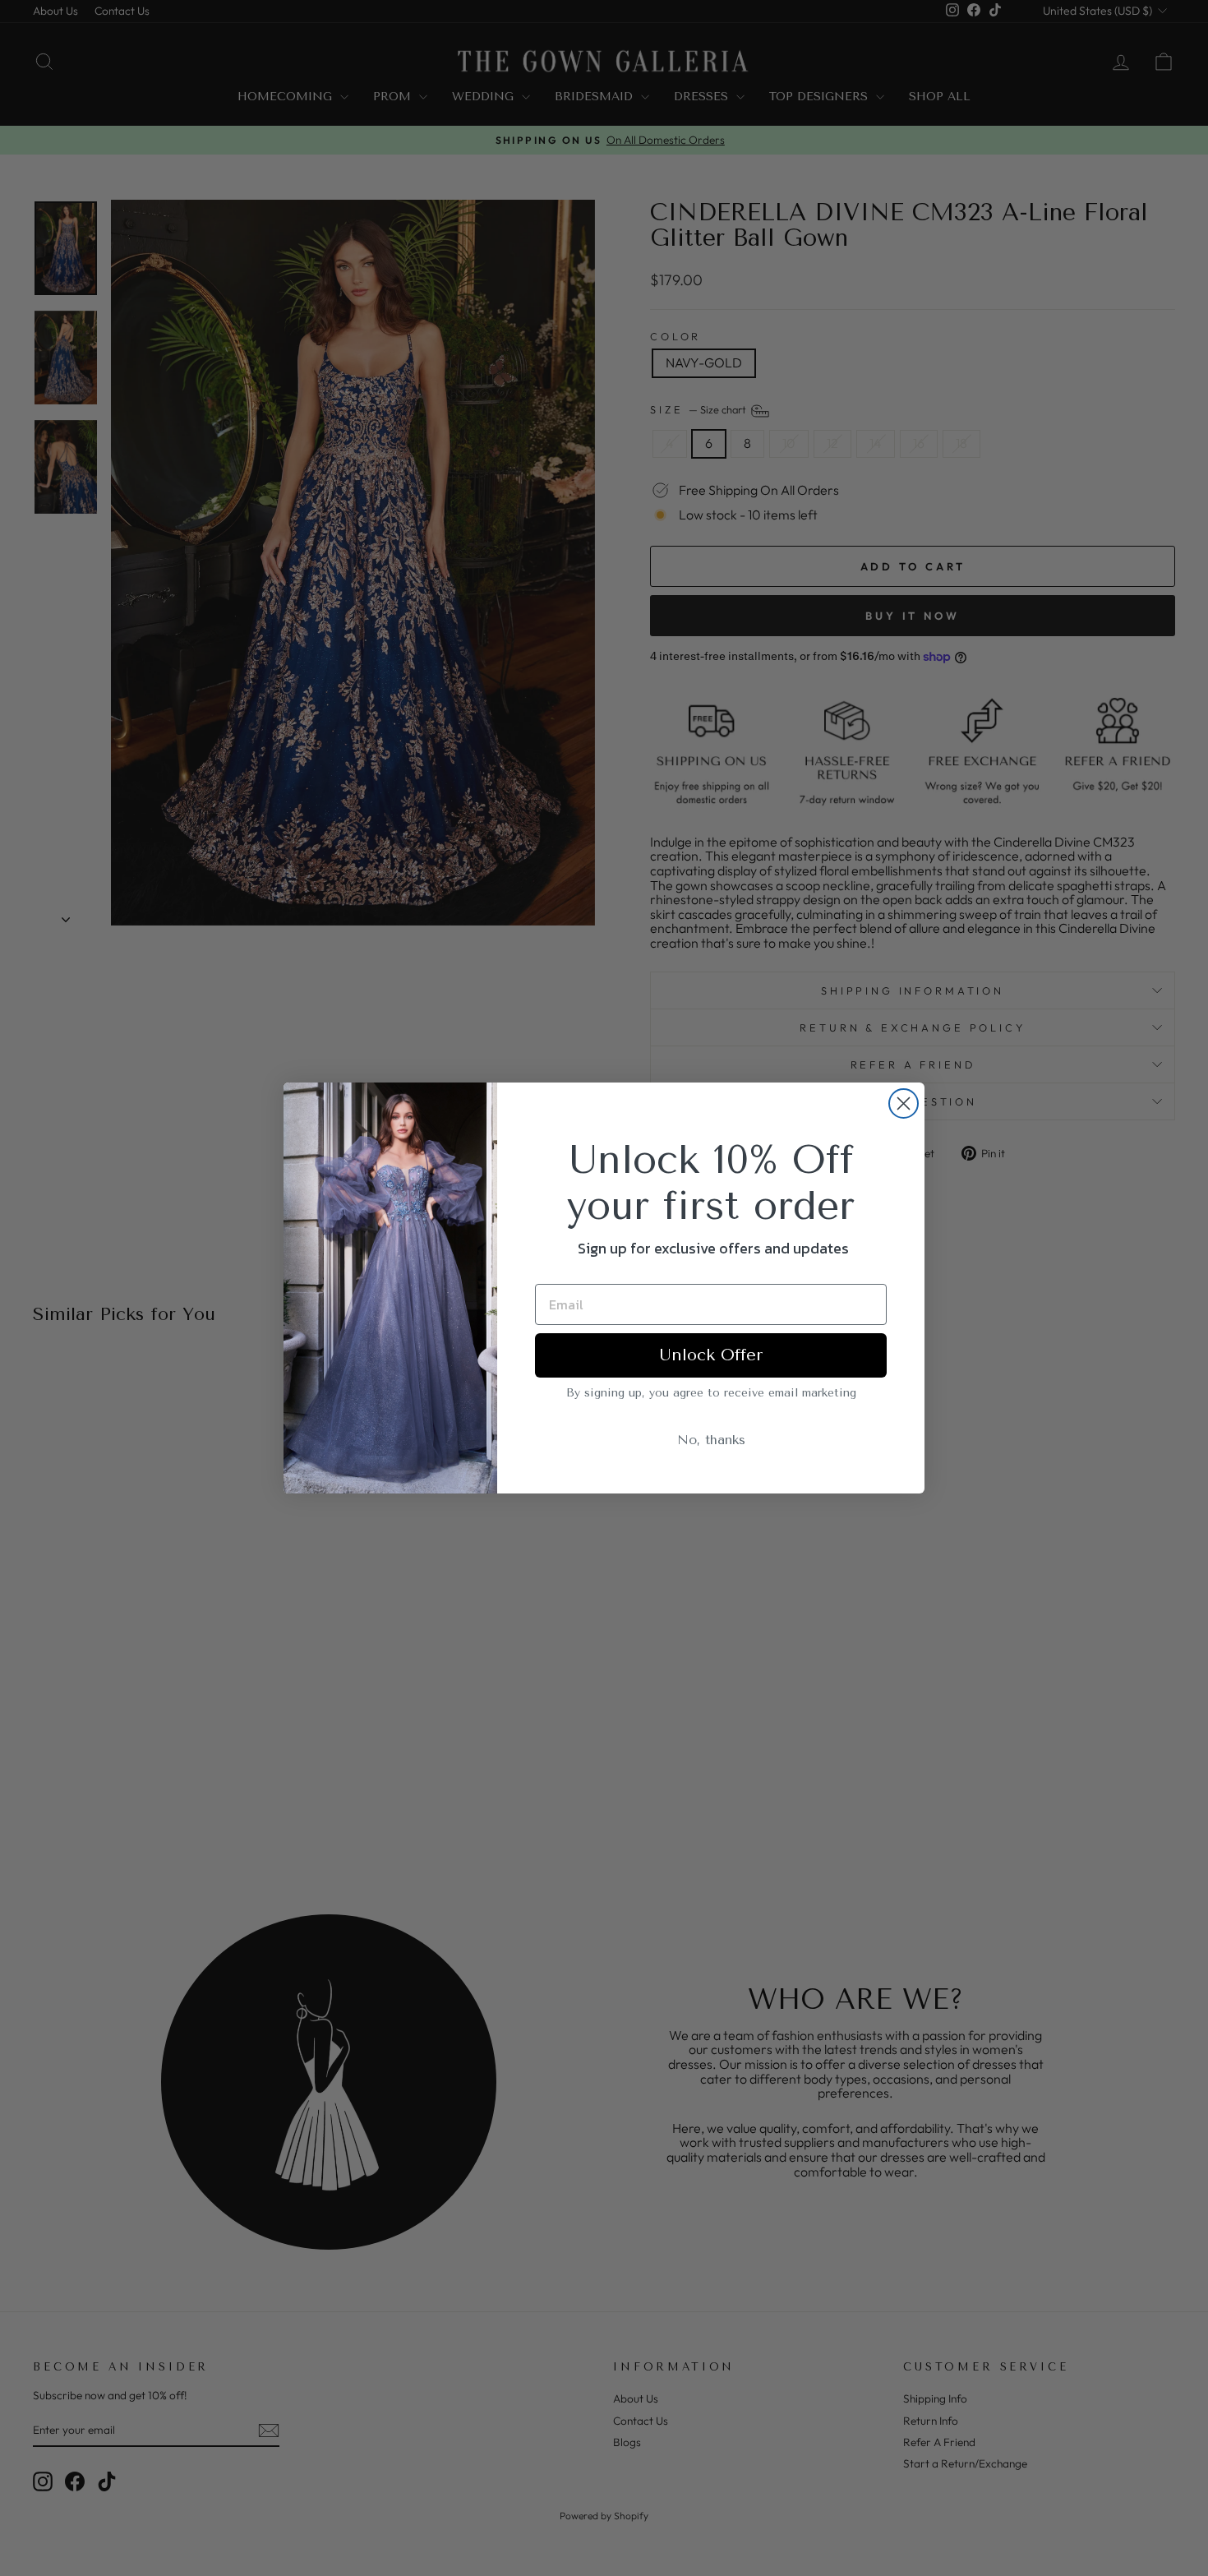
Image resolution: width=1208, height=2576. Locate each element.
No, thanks (711, 1440)
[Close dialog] (904, 1103)
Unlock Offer (711, 1355)
